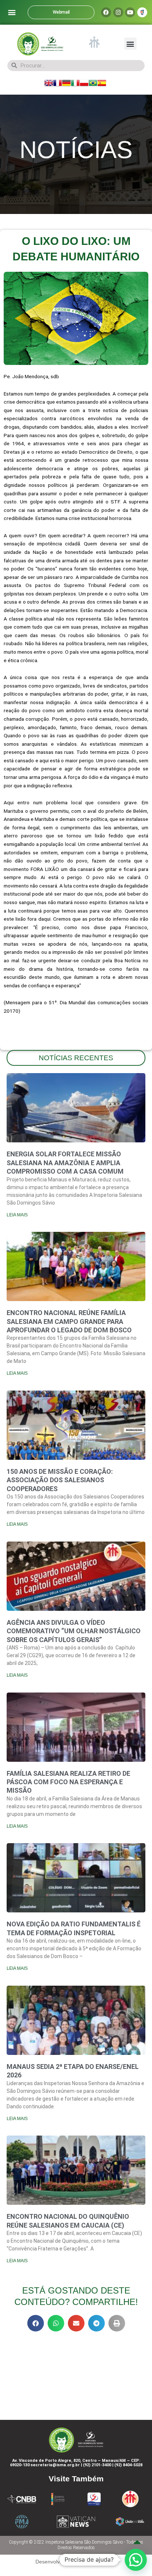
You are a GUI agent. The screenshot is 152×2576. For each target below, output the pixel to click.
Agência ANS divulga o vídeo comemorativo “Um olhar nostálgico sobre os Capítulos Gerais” (74, 1631)
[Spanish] (102, 82)
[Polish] (84, 82)
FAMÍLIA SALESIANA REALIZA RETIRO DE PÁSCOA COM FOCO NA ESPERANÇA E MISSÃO (68, 1782)
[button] (12, 12)
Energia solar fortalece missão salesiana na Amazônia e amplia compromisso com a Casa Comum (65, 1163)
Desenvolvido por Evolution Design (76, 2562)
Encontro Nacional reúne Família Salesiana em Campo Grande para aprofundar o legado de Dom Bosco (69, 1321)
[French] (58, 82)
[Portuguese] (93, 82)
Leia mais (17, 1215)
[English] (49, 82)
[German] (66, 82)
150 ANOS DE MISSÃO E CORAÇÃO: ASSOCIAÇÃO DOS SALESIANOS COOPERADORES (60, 1480)
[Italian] (75, 82)
